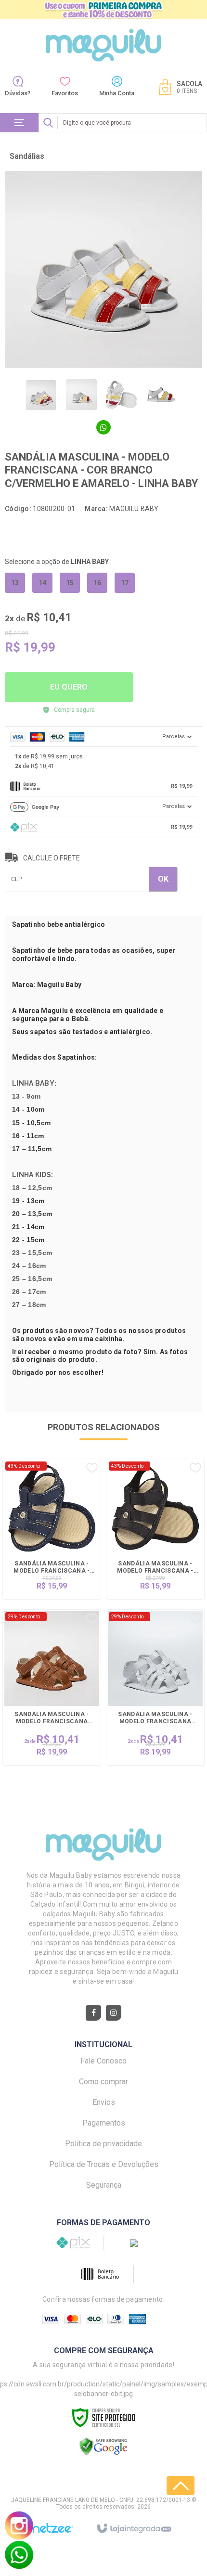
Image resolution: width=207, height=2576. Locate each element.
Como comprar (103, 2082)
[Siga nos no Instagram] (114, 2013)
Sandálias (27, 156)
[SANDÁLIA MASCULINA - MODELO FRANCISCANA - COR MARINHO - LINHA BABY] (52, 1529)
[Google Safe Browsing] (103, 2446)
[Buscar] (48, 123)
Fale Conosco (103, 2061)
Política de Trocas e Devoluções (104, 2164)
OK (163, 879)
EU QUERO (69, 687)
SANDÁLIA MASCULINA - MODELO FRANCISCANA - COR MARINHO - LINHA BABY (52, 1568)
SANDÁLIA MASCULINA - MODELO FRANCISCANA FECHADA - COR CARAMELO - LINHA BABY (52, 1718)
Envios (104, 2102)
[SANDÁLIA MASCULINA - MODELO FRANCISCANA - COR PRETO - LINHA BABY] (155, 1529)
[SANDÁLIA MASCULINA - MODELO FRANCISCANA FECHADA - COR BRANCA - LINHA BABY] (155, 1687)
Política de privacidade (103, 2144)
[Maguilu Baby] (103, 45)
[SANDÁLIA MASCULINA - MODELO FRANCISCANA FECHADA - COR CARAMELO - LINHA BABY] (52, 1687)
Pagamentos (104, 2123)
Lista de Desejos (55, 533)
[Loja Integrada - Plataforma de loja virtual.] (134, 2529)
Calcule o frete (52, 858)
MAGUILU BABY (134, 509)
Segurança (104, 2185)
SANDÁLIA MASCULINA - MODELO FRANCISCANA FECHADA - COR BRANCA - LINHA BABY (155, 1718)
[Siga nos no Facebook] (93, 2013)
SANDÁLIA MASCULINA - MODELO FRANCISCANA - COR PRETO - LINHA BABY (155, 1568)
